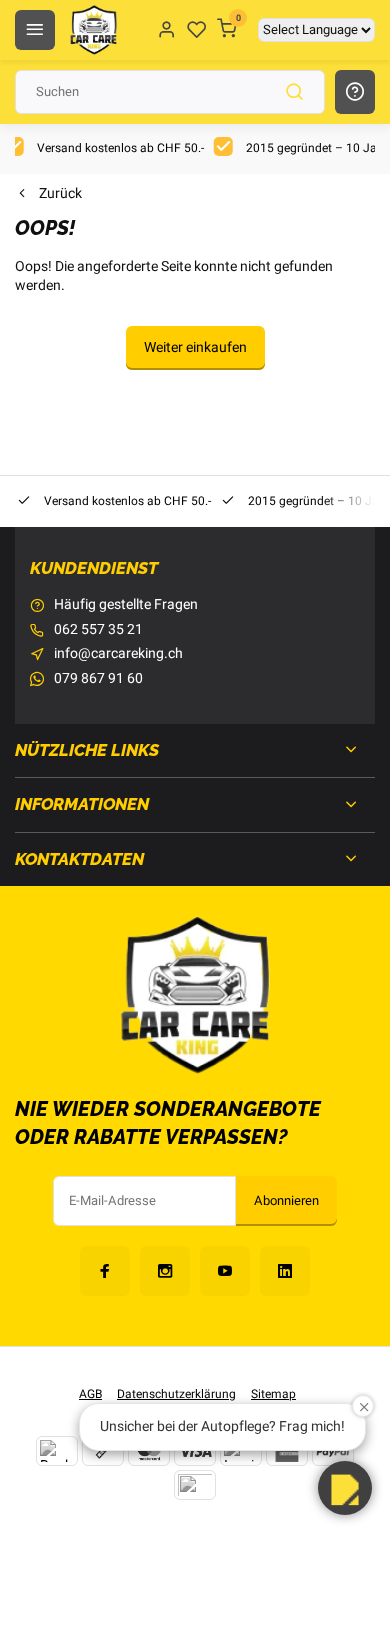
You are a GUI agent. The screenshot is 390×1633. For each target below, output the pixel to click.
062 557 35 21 (98, 630)
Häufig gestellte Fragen (126, 605)
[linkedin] (285, 1271)
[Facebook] (105, 1271)
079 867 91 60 (98, 679)
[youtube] (225, 1271)
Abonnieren (286, 1201)
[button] (345, 1488)
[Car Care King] (93, 30)
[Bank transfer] (57, 1451)
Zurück (60, 194)
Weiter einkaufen (195, 347)
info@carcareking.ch (118, 654)
